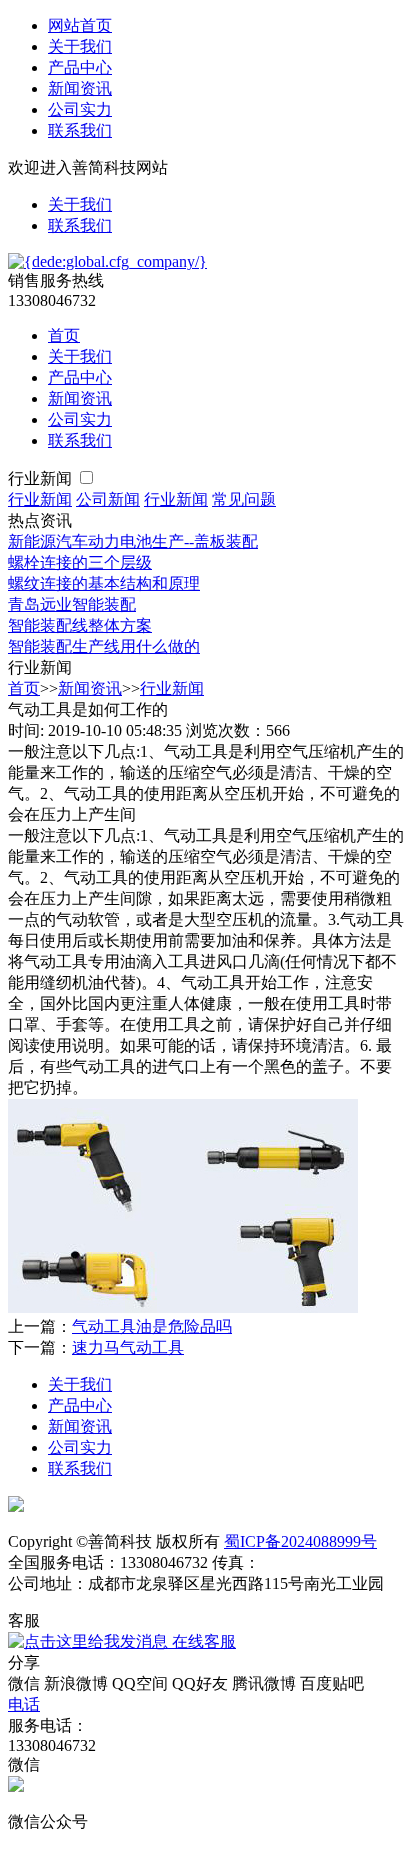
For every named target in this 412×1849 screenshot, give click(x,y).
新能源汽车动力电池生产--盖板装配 (133, 541)
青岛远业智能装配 (72, 604)
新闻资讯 (80, 88)
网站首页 (80, 25)
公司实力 (80, 109)
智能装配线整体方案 (80, 625)
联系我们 (80, 130)
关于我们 (80, 46)
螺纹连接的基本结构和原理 (104, 583)
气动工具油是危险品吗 (152, 1326)
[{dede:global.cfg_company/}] (107, 261)
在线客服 (202, 1641)
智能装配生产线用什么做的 (104, 646)
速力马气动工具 (128, 1347)
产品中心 (80, 67)
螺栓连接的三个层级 (80, 562)
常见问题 (244, 499)
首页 (64, 335)
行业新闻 (42, 478)
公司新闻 (108, 499)
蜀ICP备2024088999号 (300, 1541)
